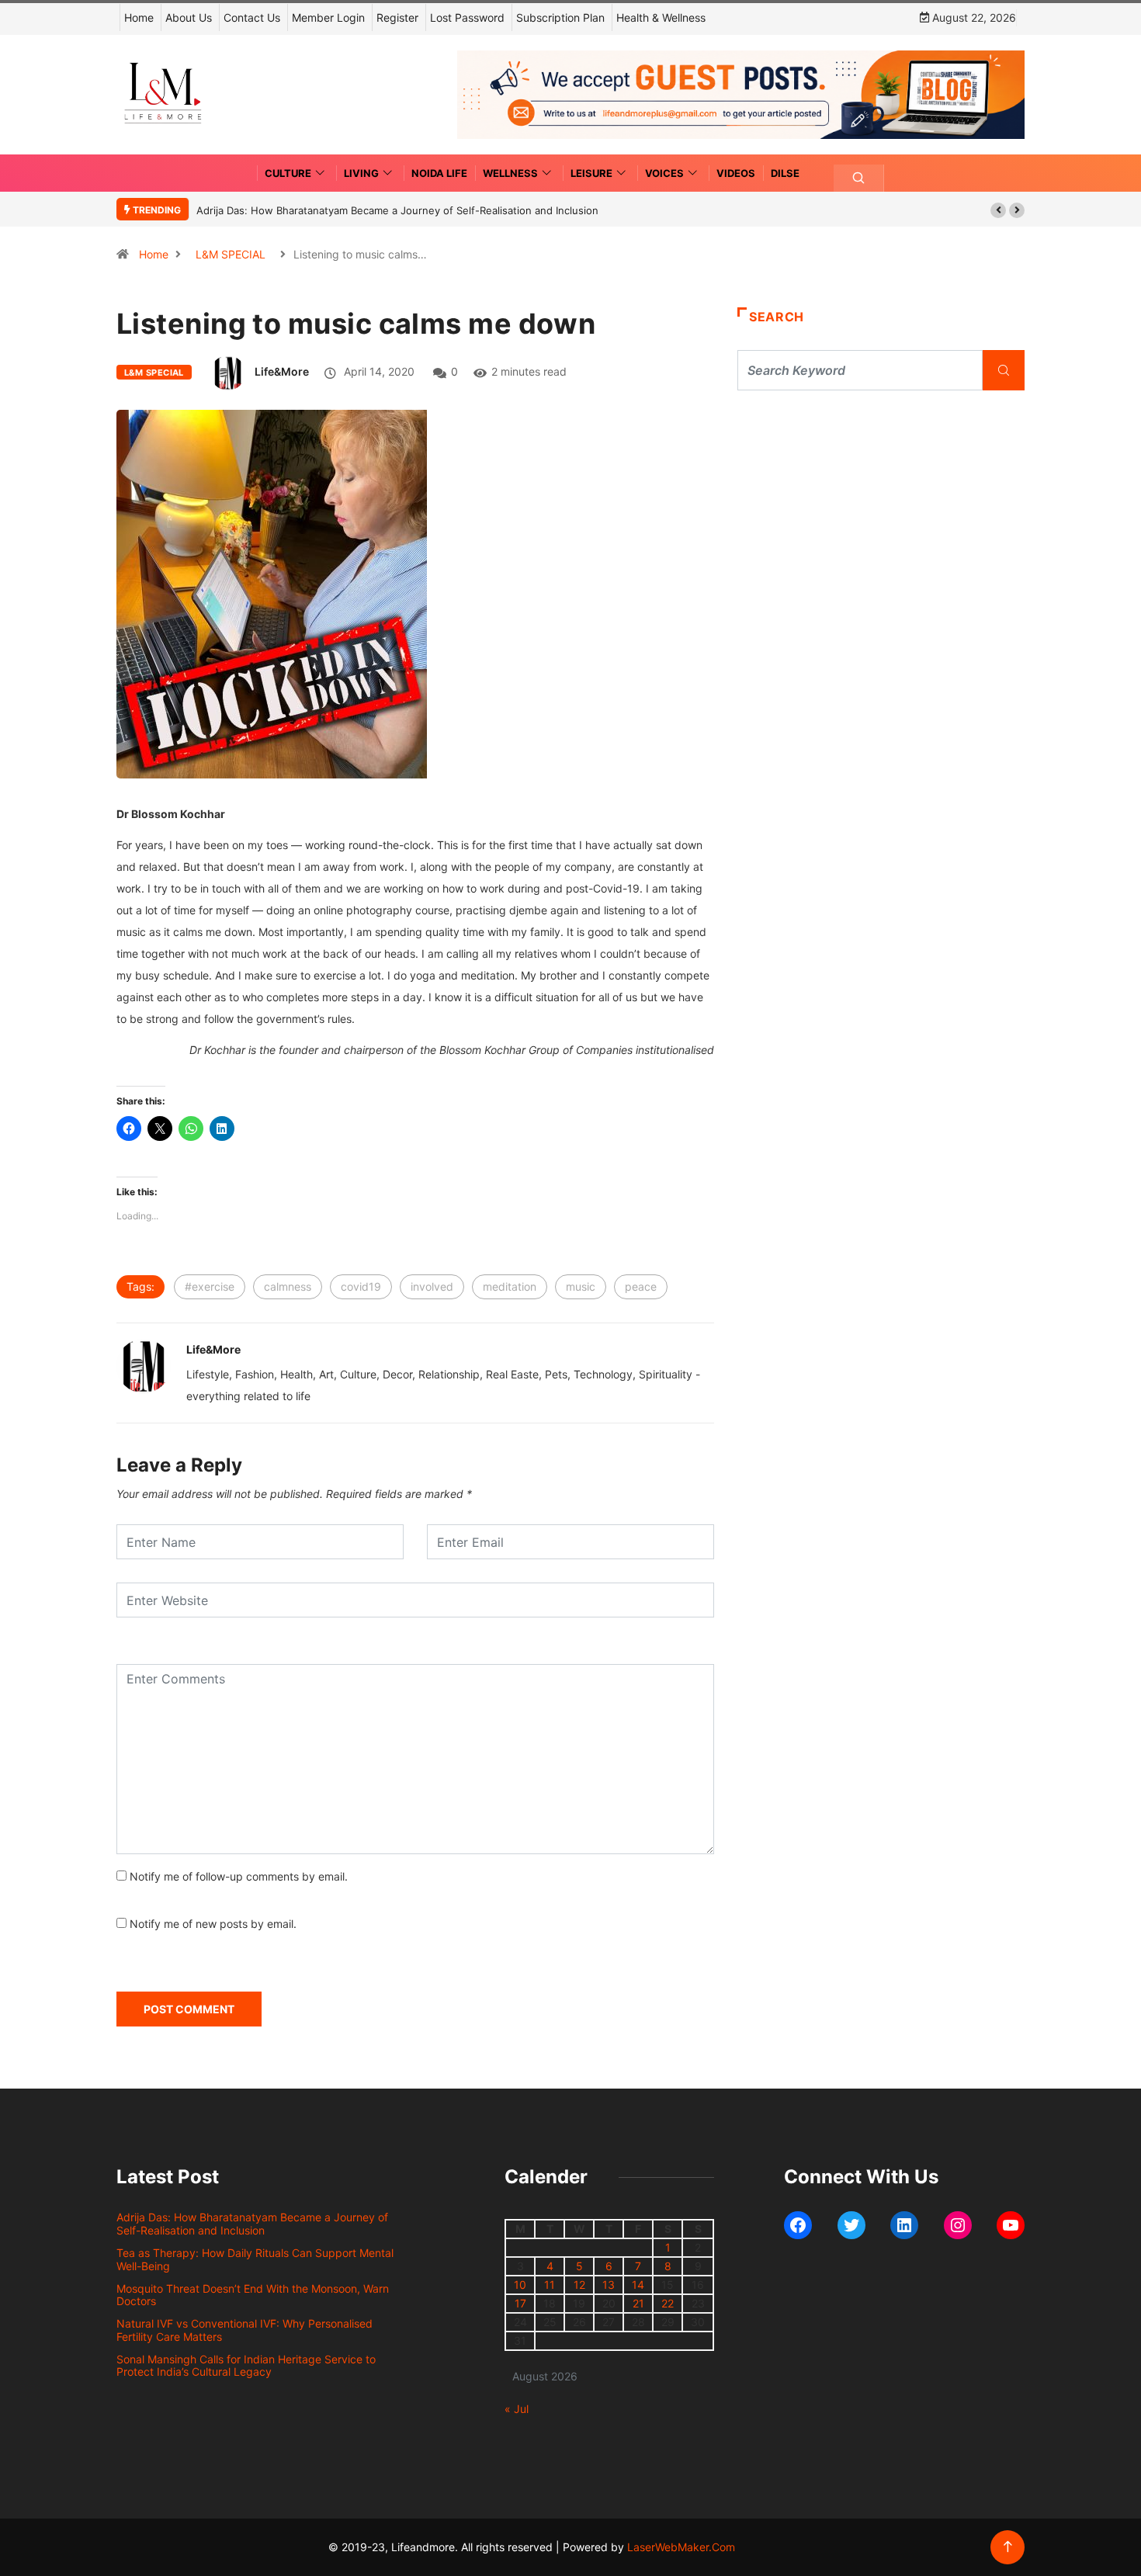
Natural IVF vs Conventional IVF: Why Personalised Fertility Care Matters (244, 2330)
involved (432, 1286)
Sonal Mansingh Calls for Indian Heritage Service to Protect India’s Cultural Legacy (246, 2366)
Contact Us (252, 17)
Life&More (282, 371)
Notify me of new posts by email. (213, 1924)
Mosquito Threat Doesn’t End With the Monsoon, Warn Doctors (253, 2295)
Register (397, 17)
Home (139, 17)
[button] (998, 210)
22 (668, 2303)
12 (579, 2285)
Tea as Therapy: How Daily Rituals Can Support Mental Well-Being (255, 2259)
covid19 (361, 1286)
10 (520, 2285)
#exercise (210, 1286)
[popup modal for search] (859, 178)
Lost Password (467, 17)
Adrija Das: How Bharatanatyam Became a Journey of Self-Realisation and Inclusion (397, 210)
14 (638, 2285)
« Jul (517, 2409)
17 (520, 2303)
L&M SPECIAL (231, 254)
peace (641, 1286)
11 (550, 2285)
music (581, 1286)
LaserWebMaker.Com (681, 2547)
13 (609, 2285)
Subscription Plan (560, 17)
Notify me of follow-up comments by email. (239, 1876)
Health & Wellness (661, 17)
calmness (288, 1286)
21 (638, 2303)
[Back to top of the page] (1008, 2547)
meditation (510, 1286)
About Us (189, 17)
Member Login (328, 17)
